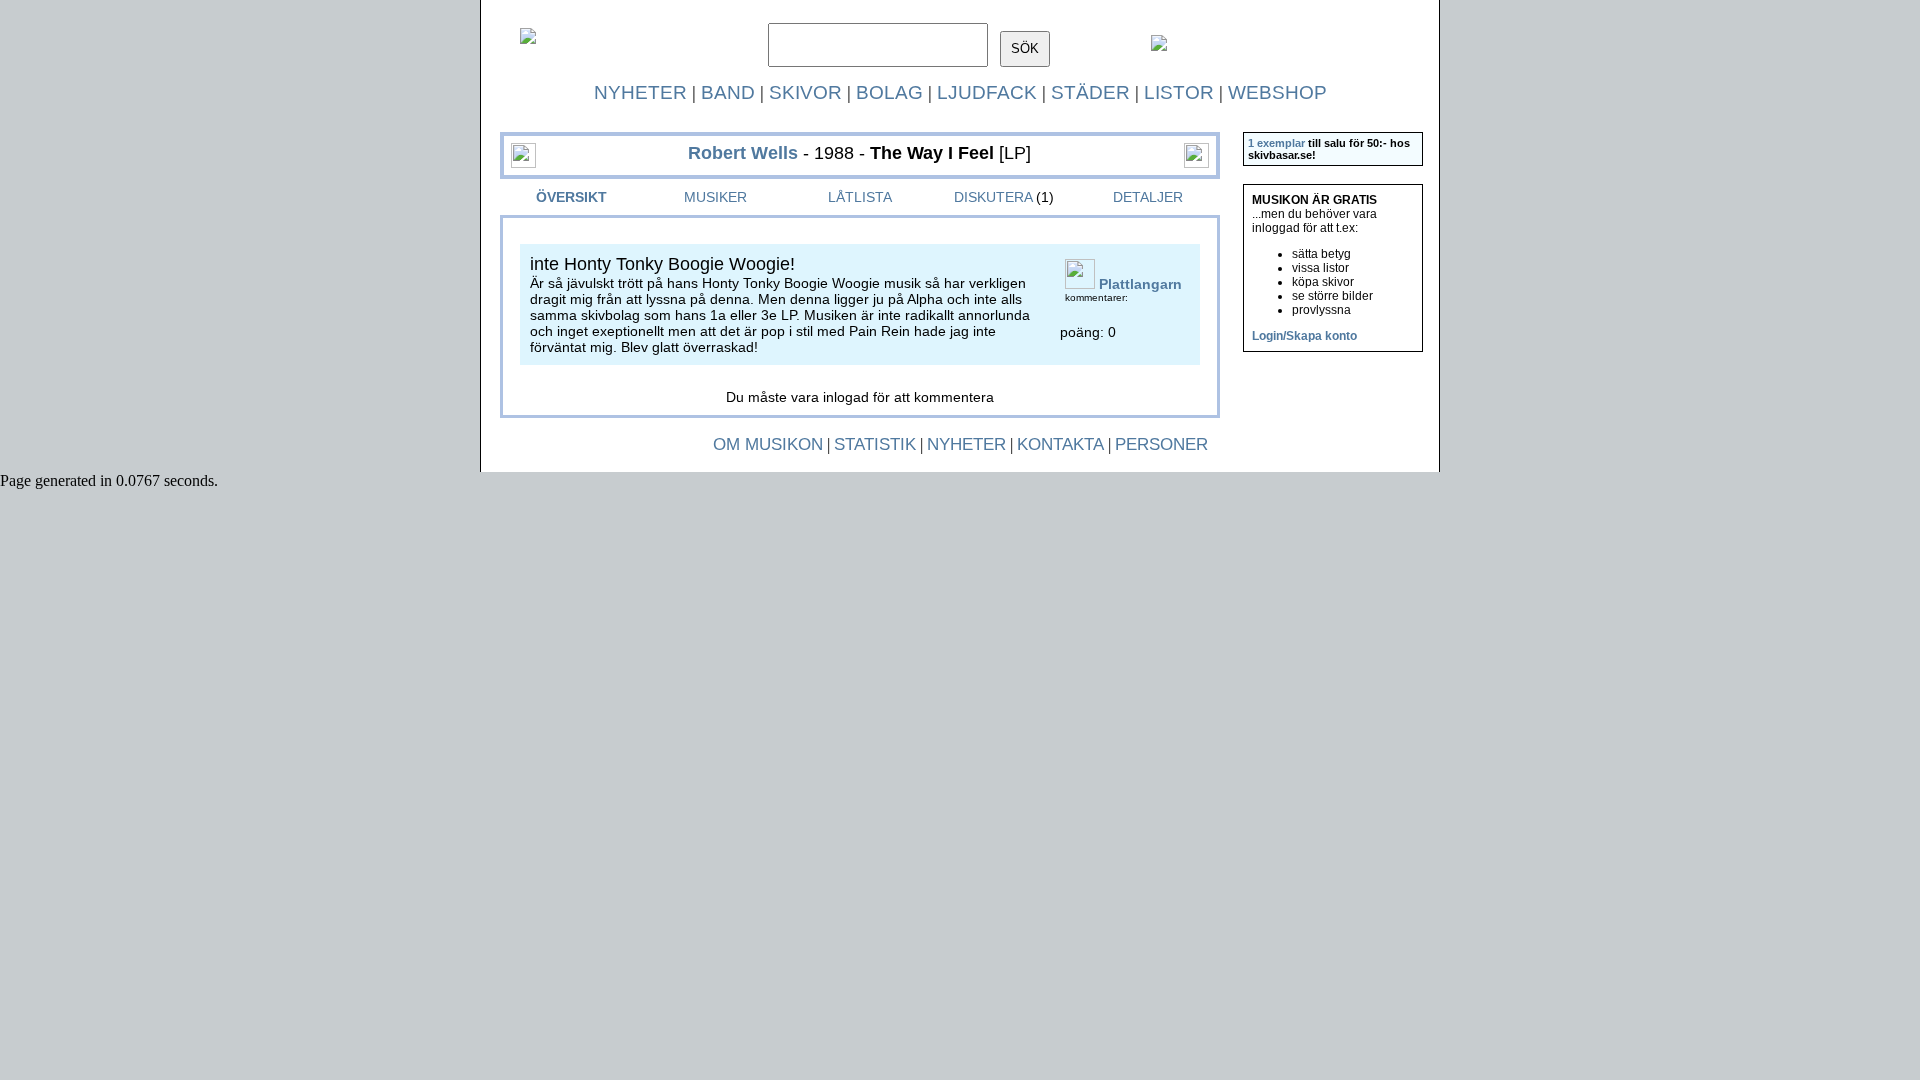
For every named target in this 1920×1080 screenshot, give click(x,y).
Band (728, 92)
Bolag (889, 92)
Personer (1161, 444)
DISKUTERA (993, 197)
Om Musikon (768, 444)
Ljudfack (987, 92)
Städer (1090, 92)
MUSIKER (715, 197)
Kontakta (1060, 444)
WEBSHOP (1277, 92)
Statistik (875, 444)
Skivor (805, 92)
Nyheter (640, 92)
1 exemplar (1276, 143)
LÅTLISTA (860, 197)
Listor (1179, 92)
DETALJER (1148, 197)
